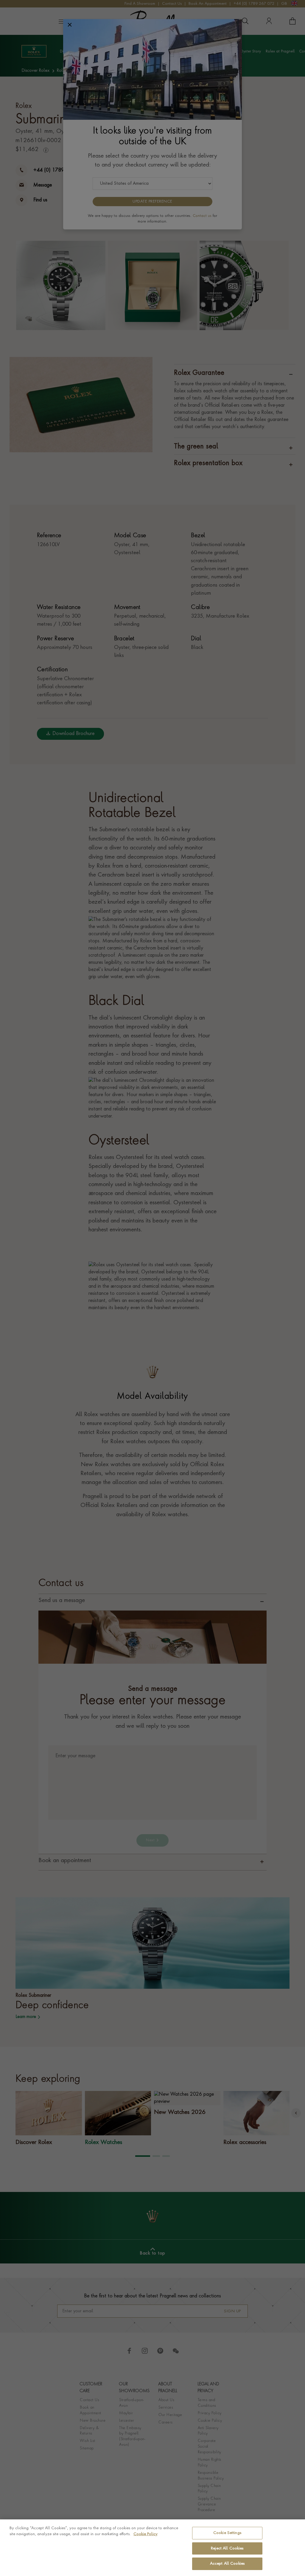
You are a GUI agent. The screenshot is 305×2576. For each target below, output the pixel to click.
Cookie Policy (146, 2534)
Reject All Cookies (227, 2548)
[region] (152, 2548)
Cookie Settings (227, 2533)
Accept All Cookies (227, 2564)
